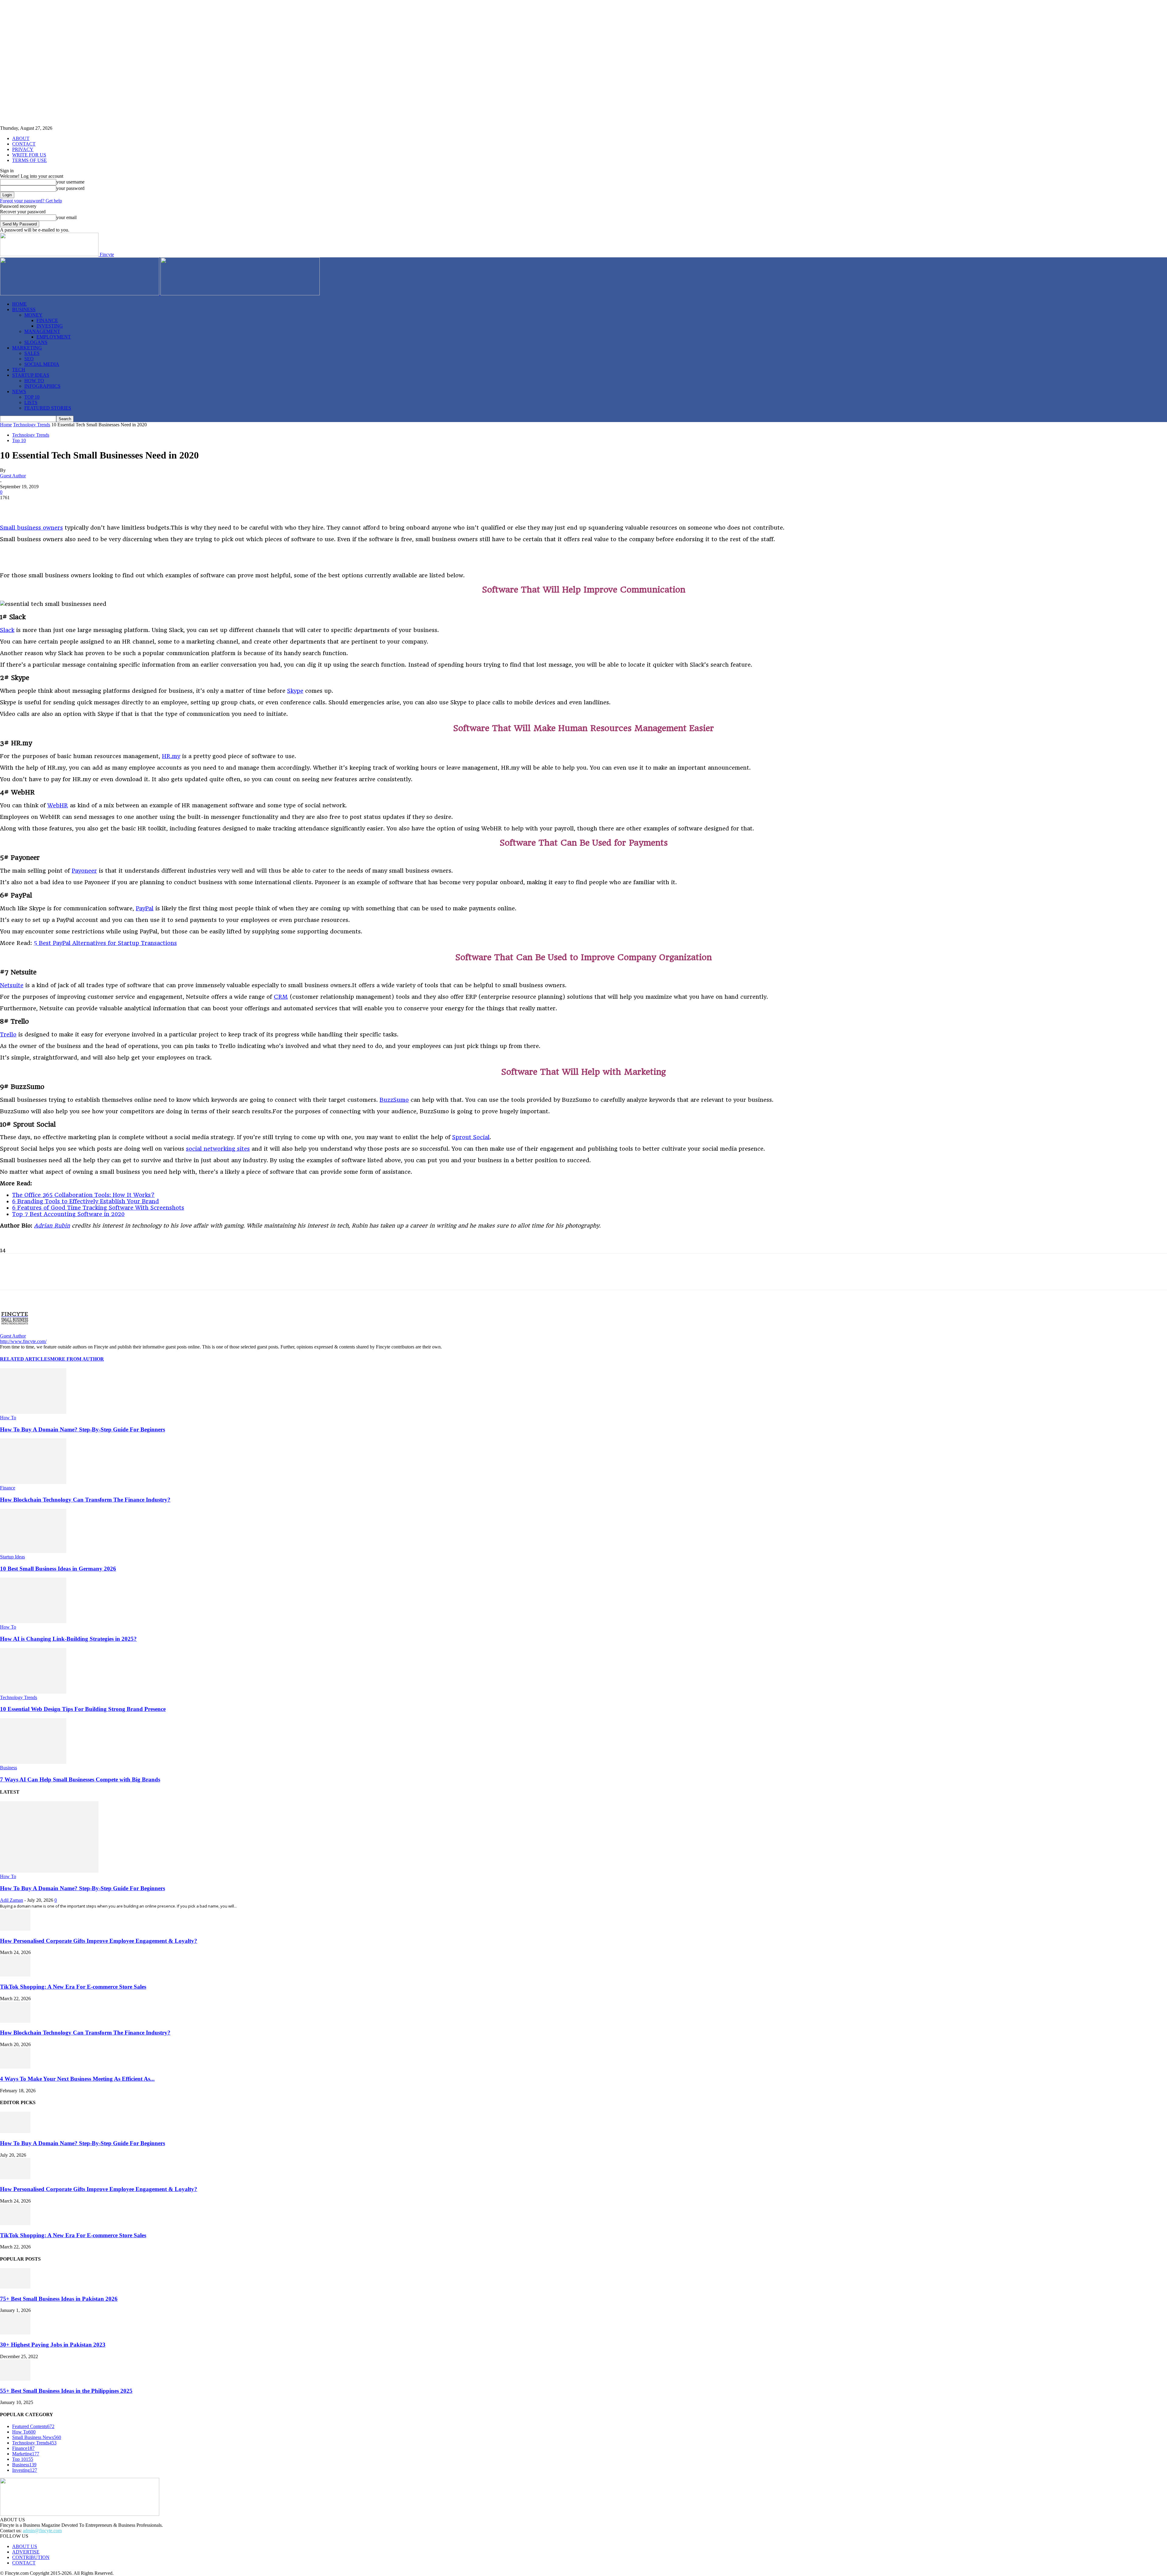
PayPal (145, 908)
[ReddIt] (119, 507)
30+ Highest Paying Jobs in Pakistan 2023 (53, 2345)
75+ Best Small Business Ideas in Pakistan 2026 (59, 2299)
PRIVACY (23, 149)
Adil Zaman (12, 1900)
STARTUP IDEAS (31, 375)
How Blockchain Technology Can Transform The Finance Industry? (85, 1500)
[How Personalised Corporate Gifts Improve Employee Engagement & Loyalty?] (15, 1929)
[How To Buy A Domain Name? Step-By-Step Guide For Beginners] (33, 1412)
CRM (281, 997)
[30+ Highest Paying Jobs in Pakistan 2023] (15, 2333)
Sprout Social (471, 1137)
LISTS (31, 402)
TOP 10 (32, 397)
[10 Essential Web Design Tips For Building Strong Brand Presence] (33, 1692)
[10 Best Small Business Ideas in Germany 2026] (33, 1551)
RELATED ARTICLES (25, 1359)
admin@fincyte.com (42, 2531)
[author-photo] (15, 1330)
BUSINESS (24, 309)
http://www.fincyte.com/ (23, 1341)
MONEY (33, 315)
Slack (7, 630)
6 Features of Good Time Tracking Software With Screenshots (98, 1208)
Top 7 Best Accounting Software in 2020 (68, 1214)
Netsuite (12, 985)
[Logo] (80, 294)
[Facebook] (10, 507)
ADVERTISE (26, 2552)
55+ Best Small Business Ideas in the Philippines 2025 (66, 2391)
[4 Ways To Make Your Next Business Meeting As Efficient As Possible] (15, 2067)
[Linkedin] (76, 507)
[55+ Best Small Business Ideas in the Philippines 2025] (15, 2379)
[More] (163, 507)
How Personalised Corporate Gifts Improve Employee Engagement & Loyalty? (99, 1941)
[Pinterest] (54, 507)
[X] (32, 507)
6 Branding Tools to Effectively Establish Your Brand (86, 1201)
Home (6, 425)
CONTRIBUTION (31, 2557)
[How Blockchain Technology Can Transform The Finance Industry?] (33, 1482)
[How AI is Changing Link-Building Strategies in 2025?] (33, 1621)
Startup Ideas (12, 1557)
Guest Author (13, 476)
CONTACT (24, 144)
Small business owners (31, 528)
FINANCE (47, 320)
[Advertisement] (71, 557)
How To (8, 1418)
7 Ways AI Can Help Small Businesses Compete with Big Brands (80, 1779)
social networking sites (218, 1149)
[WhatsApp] (98, 507)
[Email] (141, 507)
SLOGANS (36, 342)
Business (9, 1768)
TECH (19, 370)
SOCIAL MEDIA (42, 364)
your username (70, 182)
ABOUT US (25, 2546)
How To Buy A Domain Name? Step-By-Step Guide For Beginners (83, 1429)
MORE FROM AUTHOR (77, 1359)
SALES (32, 353)
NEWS (19, 392)
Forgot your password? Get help (31, 201)
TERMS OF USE (29, 160)
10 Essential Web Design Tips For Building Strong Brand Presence (83, 1709)
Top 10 (19, 440)
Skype (295, 691)
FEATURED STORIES (48, 408)
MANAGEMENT (42, 331)
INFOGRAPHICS (42, 386)
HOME (19, 304)
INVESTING (50, 326)
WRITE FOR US (29, 155)
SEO (29, 359)
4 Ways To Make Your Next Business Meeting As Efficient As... (77, 2079)
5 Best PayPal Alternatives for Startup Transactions (105, 943)
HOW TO (34, 381)
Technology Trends (32, 425)
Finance (8, 1488)
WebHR (58, 805)
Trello (8, 1034)
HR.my (171, 756)
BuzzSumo (394, 1100)
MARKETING (27, 348)
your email (66, 217)
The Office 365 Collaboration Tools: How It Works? (83, 1195)
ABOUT (21, 138)
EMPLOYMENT (54, 337)
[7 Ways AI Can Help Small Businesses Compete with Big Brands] (33, 1762)
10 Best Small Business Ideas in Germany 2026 (58, 1569)
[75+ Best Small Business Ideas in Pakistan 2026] (15, 2287)
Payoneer (84, 871)
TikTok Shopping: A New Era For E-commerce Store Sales (73, 1987)
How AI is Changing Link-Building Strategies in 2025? (68, 1639)
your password (70, 188)
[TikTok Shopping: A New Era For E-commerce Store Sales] (15, 1975)
